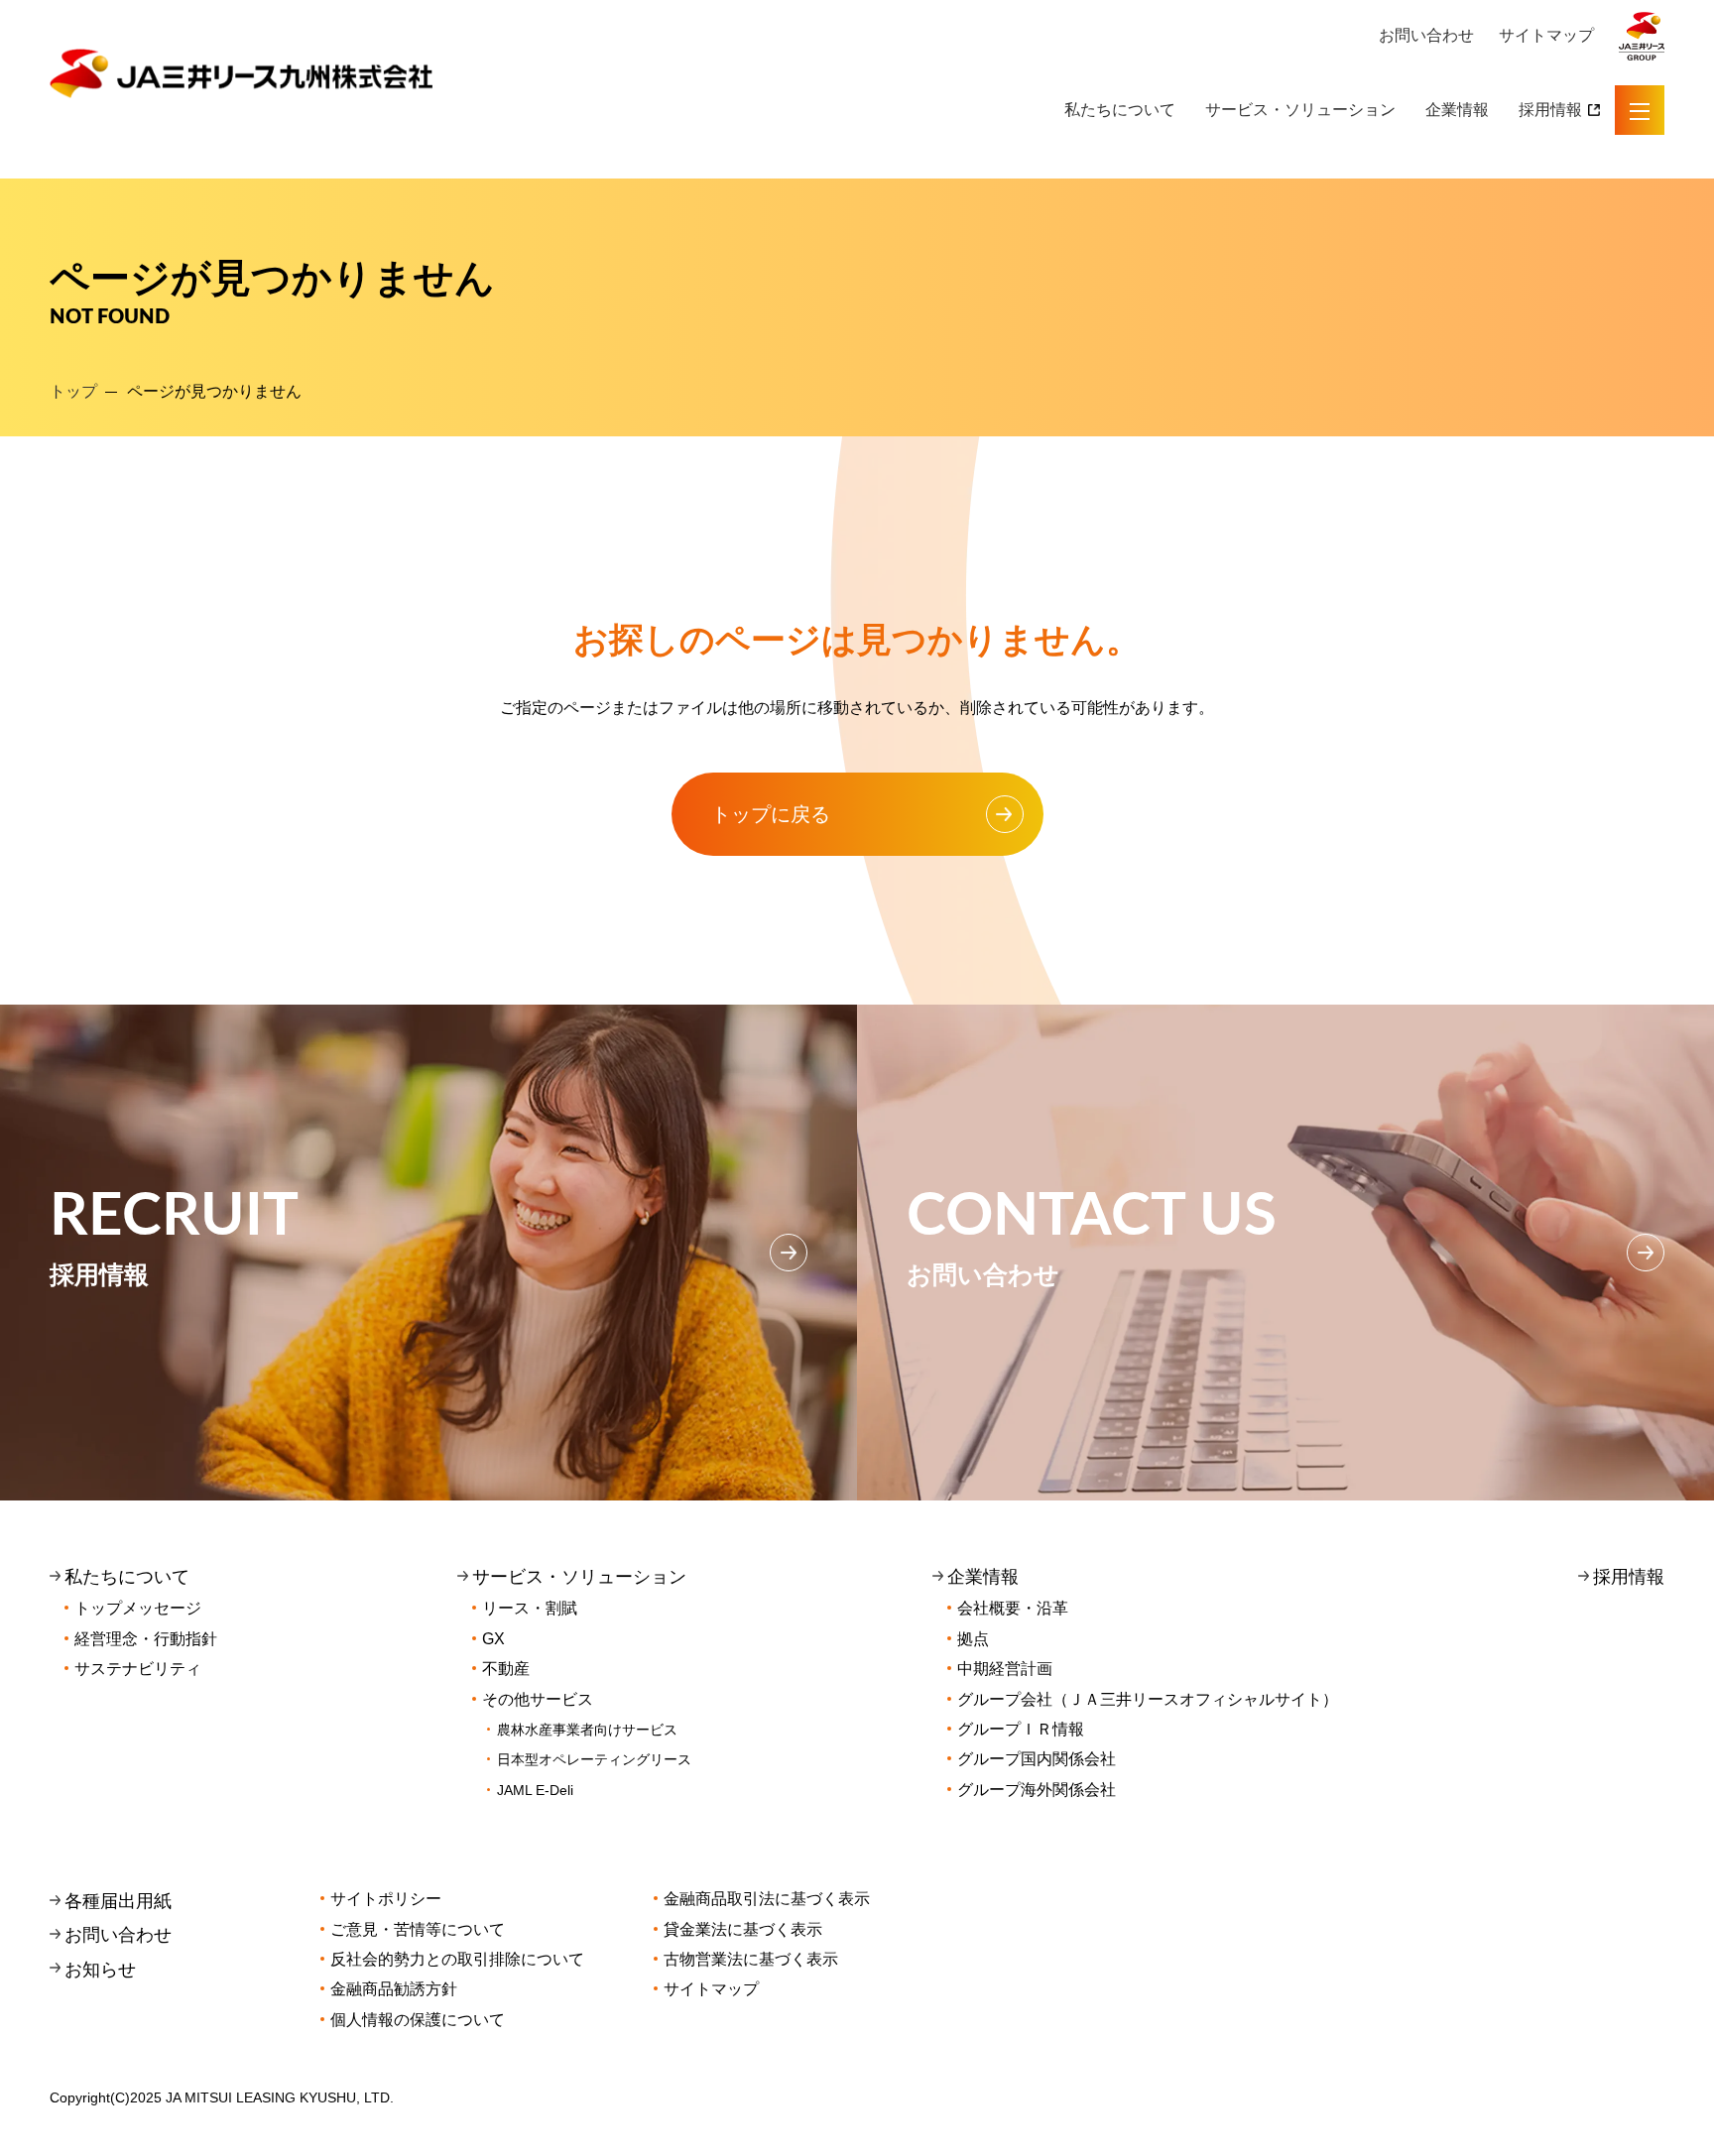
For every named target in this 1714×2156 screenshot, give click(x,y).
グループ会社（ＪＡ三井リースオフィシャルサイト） (1148, 1699)
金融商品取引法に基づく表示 (767, 1899)
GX (493, 1639)
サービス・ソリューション (1300, 110)
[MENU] (1640, 110)
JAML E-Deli (535, 1790)
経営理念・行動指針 (146, 1639)
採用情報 (1550, 110)
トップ (73, 391)
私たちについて (1120, 110)
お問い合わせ (1426, 35)
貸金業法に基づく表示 (743, 1929)
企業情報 (1457, 110)
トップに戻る (771, 814)
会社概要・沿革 (1013, 1608)
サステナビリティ (138, 1669)
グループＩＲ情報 (1021, 1729)
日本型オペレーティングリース (594, 1759)
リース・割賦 (530, 1608)
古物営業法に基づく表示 (751, 1959)
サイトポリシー (386, 1899)
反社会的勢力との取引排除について (457, 1959)
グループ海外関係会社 (1037, 1790)
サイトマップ (1546, 35)
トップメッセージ (138, 1608)
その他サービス (538, 1699)
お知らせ (100, 1970)
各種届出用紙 (118, 1901)
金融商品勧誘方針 (394, 1989)
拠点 (973, 1639)
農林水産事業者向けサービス (587, 1730)
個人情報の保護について (418, 2020)
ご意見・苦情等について (418, 1929)
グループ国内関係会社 (1037, 1759)
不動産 (506, 1669)
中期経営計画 (1005, 1669)
